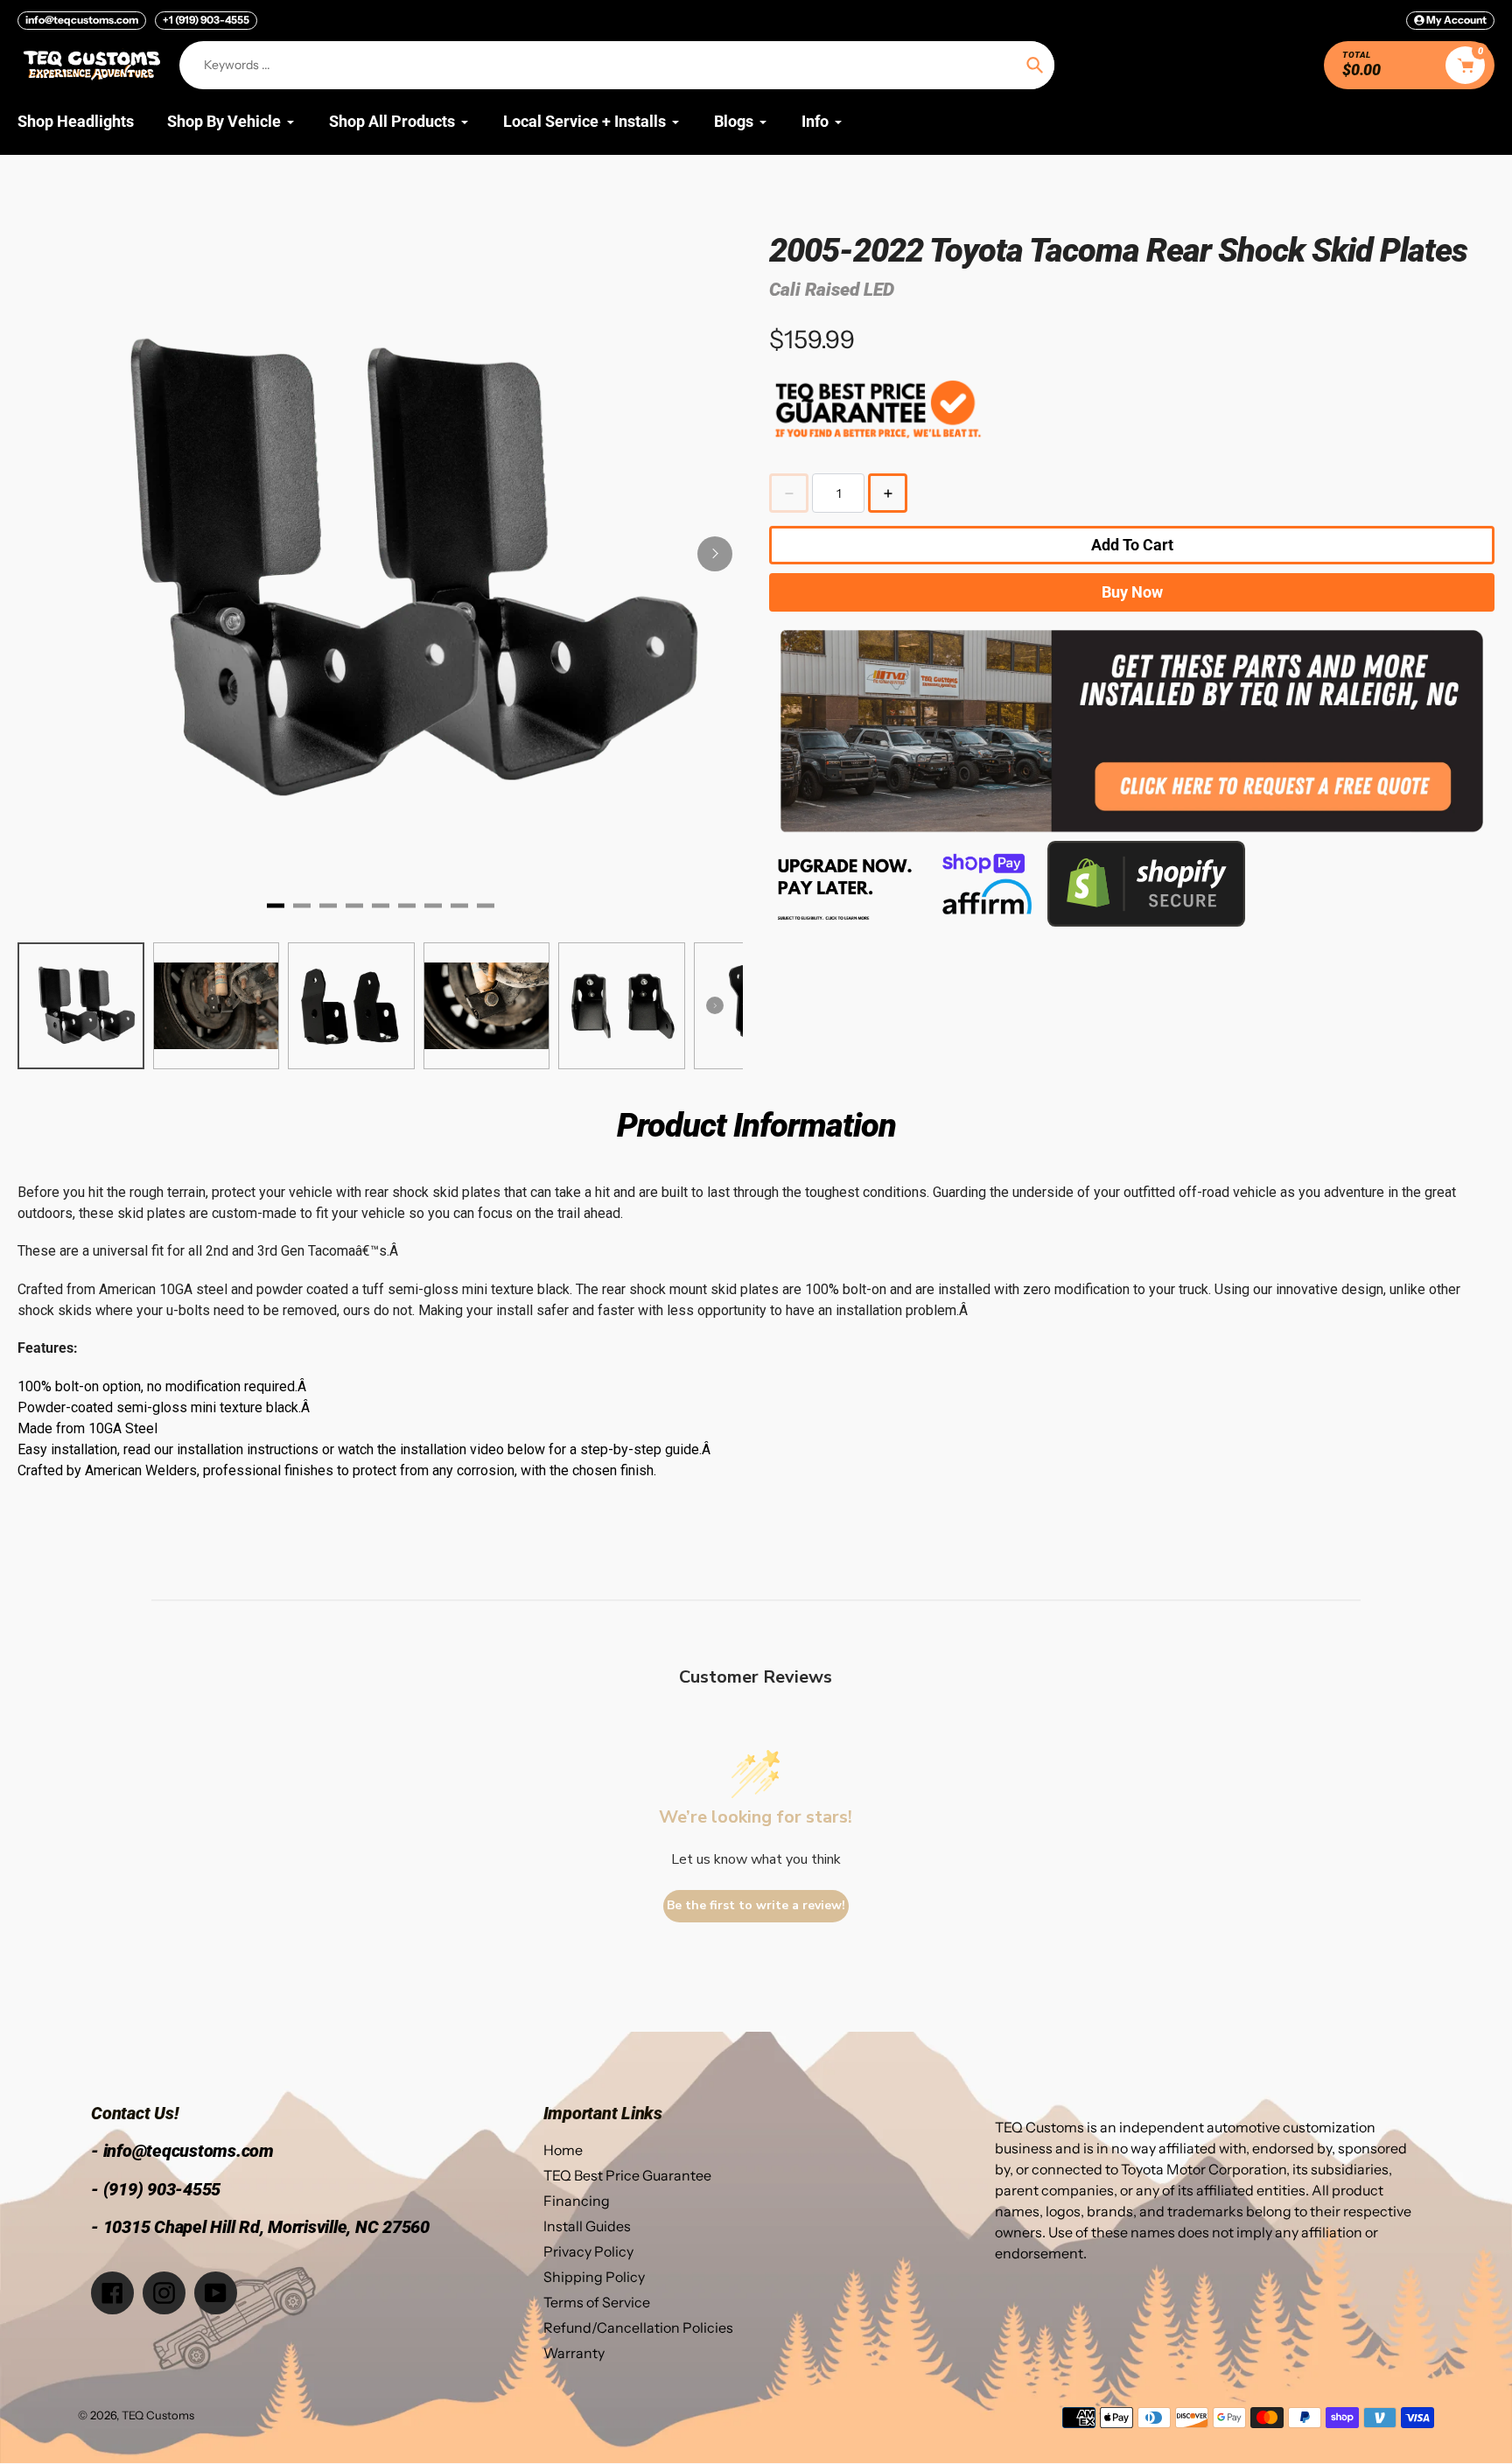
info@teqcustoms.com (82, 20)
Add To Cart (1132, 545)
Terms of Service (597, 2302)
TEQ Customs (158, 2415)
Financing (577, 2201)
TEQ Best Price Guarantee (627, 2175)
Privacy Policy (588, 2251)
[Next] (715, 554)
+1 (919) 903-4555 (206, 20)
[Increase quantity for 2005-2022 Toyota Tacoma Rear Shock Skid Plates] (888, 493)
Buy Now (1132, 592)
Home (563, 2150)
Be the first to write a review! (756, 1905)
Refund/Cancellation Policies (638, 2327)
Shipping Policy (594, 2277)
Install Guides (587, 2226)
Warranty (574, 2353)
